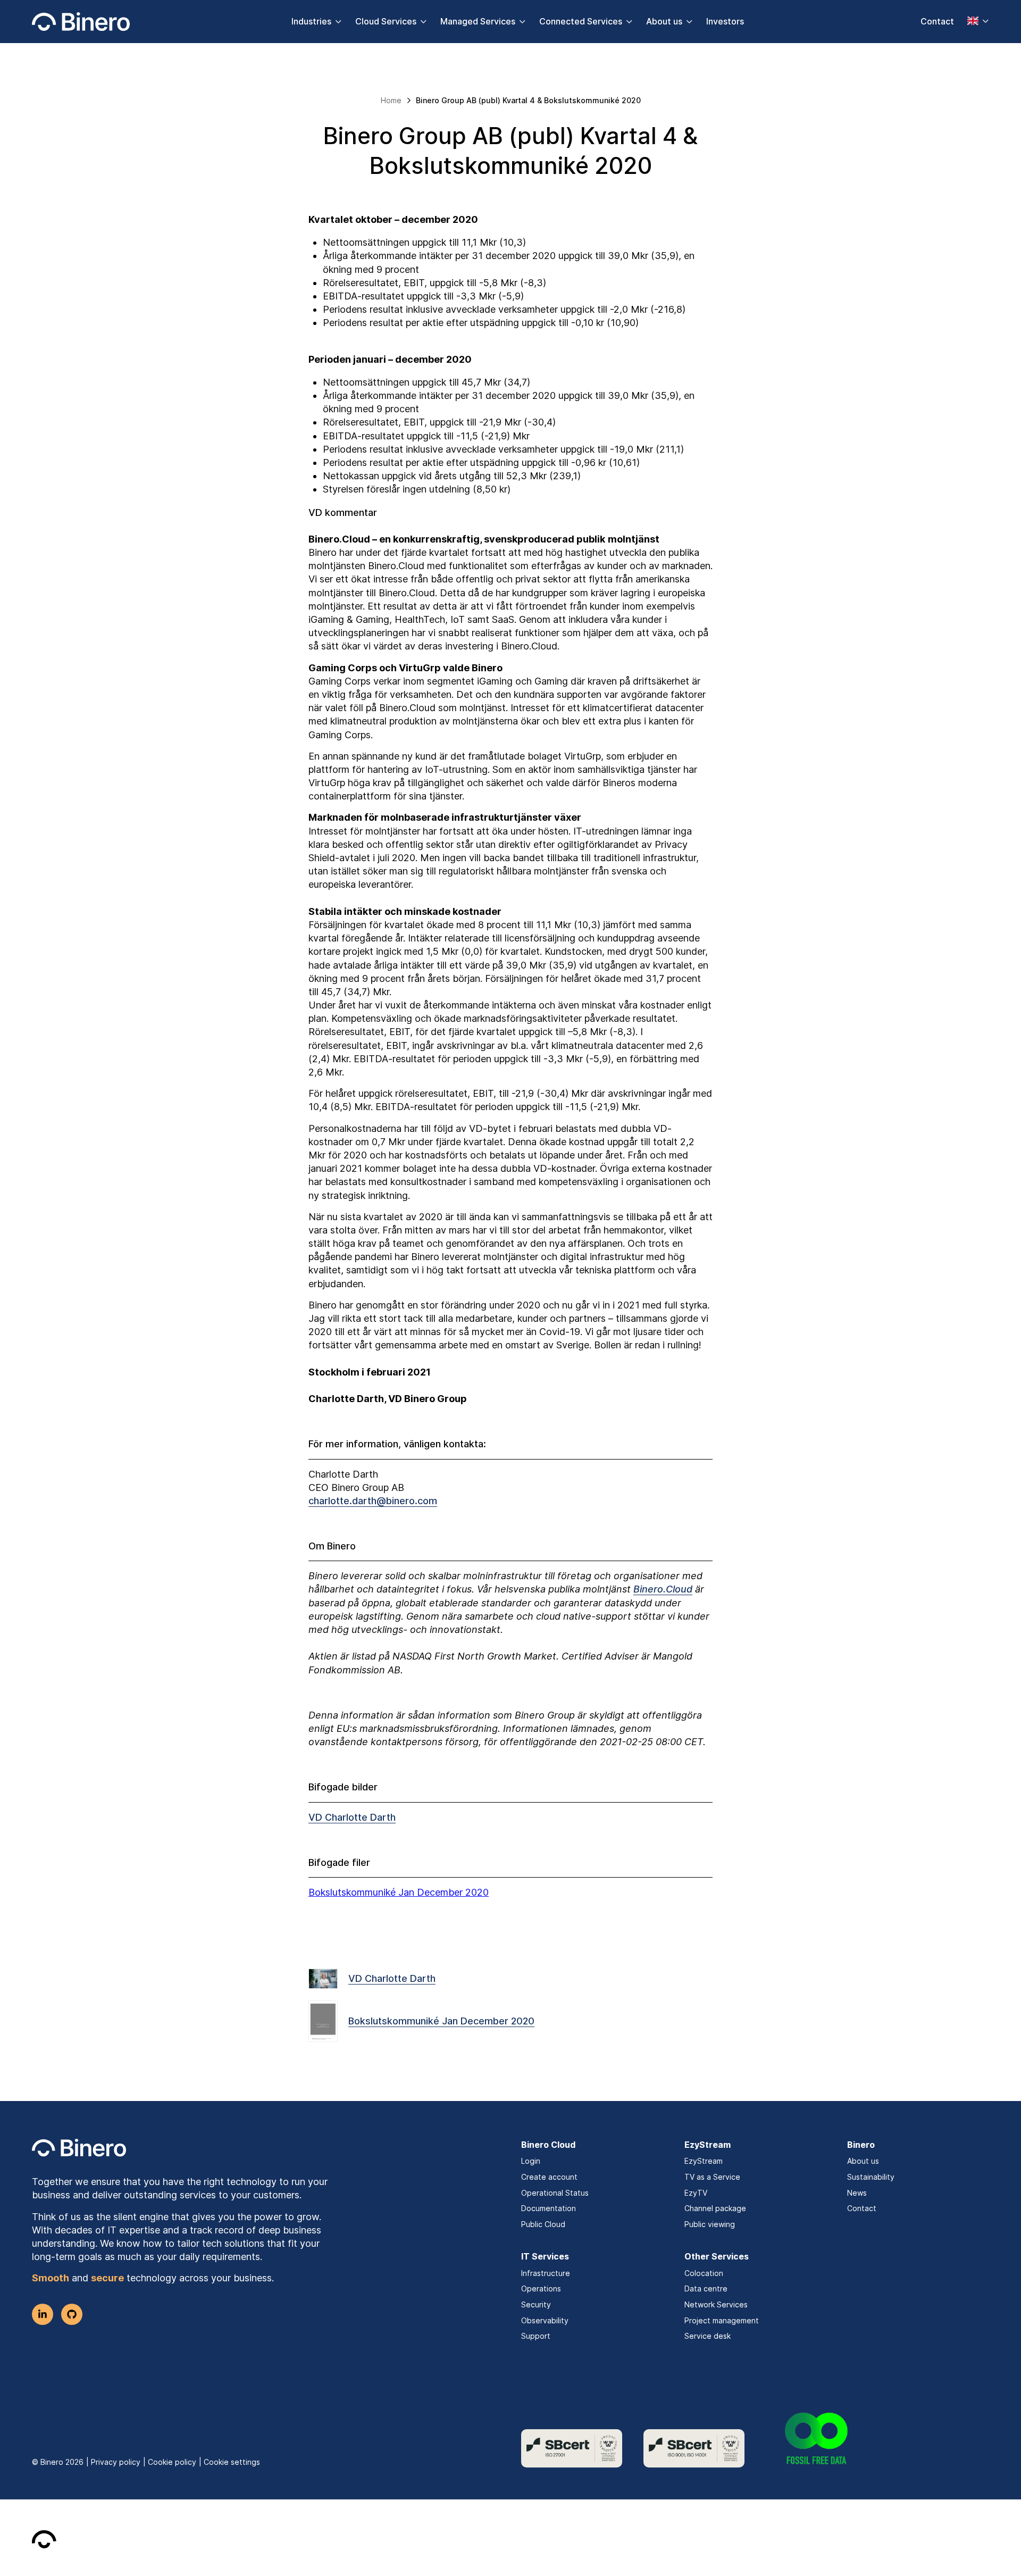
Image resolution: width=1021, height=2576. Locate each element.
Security (536, 2304)
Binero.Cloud (663, 1589)
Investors (725, 21)
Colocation (704, 2273)
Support (536, 2336)
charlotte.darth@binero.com (373, 1501)
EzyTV (696, 2193)
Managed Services (478, 21)
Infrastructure (546, 2273)
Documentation (549, 2208)
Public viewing (710, 2224)
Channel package (715, 2208)
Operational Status (555, 2193)
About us (664, 21)
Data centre (706, 2289)
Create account (549, 2177)
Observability (545, 2320)
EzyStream (704, 2161)
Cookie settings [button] (232, 2462)
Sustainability (871, 2177)
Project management (722, 2320)
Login (531, 2161)
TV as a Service (712, 2177)
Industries (311, 21)
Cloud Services (386, 21)
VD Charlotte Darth (352, 1817)
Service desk (708, 2336)
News (857, 2193)
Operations (541, 2289)
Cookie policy (172, 2462)
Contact (937, 21)
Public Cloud (543, 2224)
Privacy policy (116, 2462)
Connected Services (581, 21)
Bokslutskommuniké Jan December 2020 (399, 1892)
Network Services (716, 2304)
